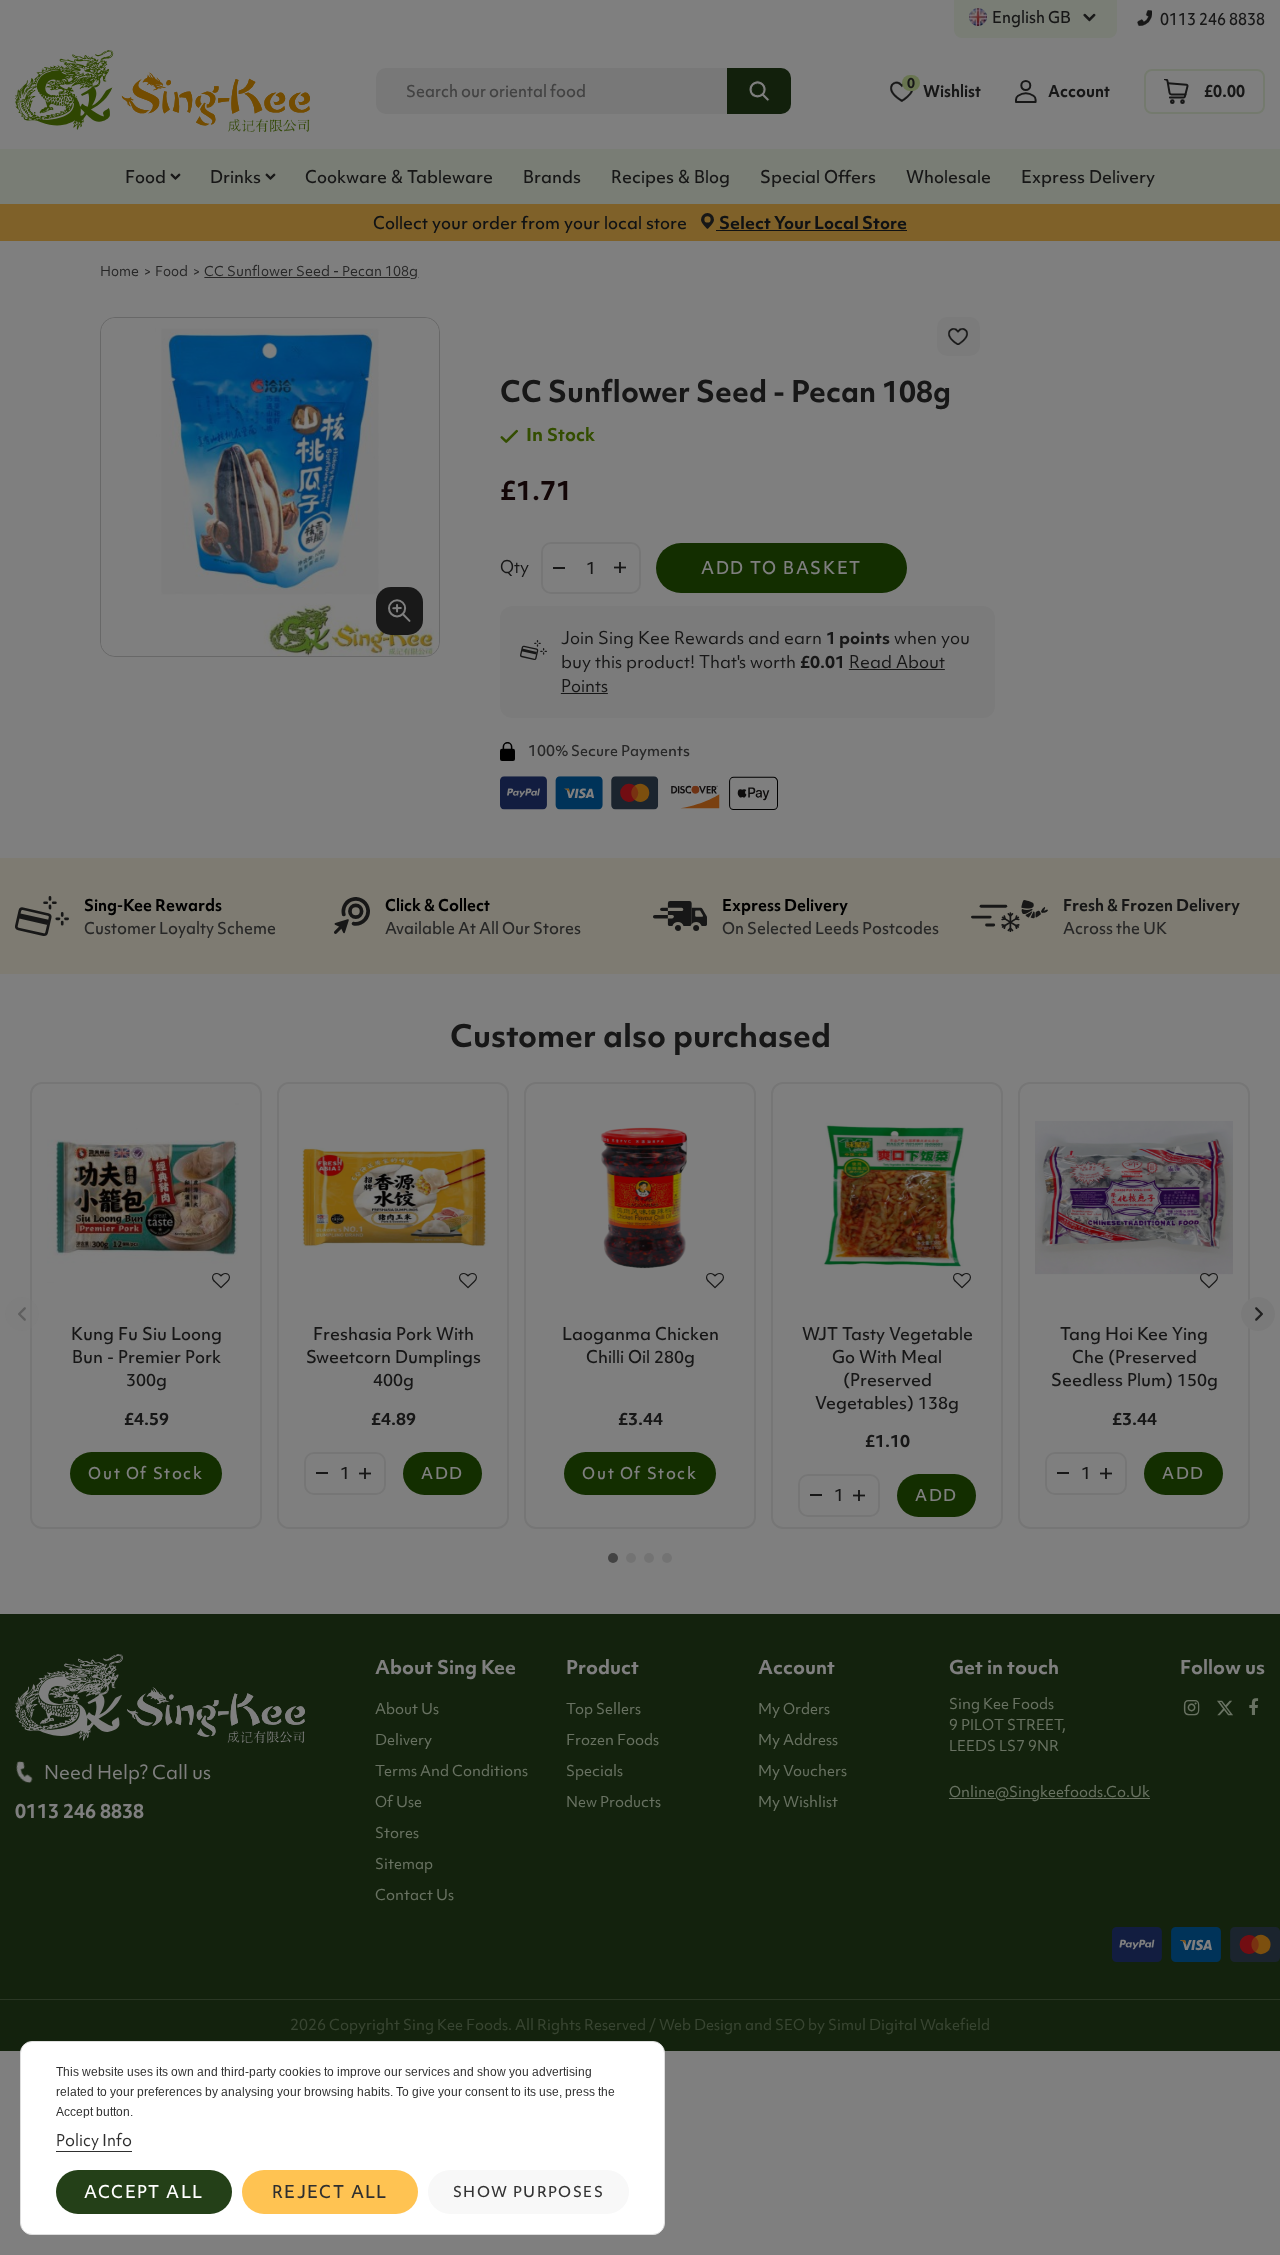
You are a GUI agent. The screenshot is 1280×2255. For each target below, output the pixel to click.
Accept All (143, 2191)
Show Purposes (528, 2192)
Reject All (330, 2191)
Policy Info (94, 2140)
